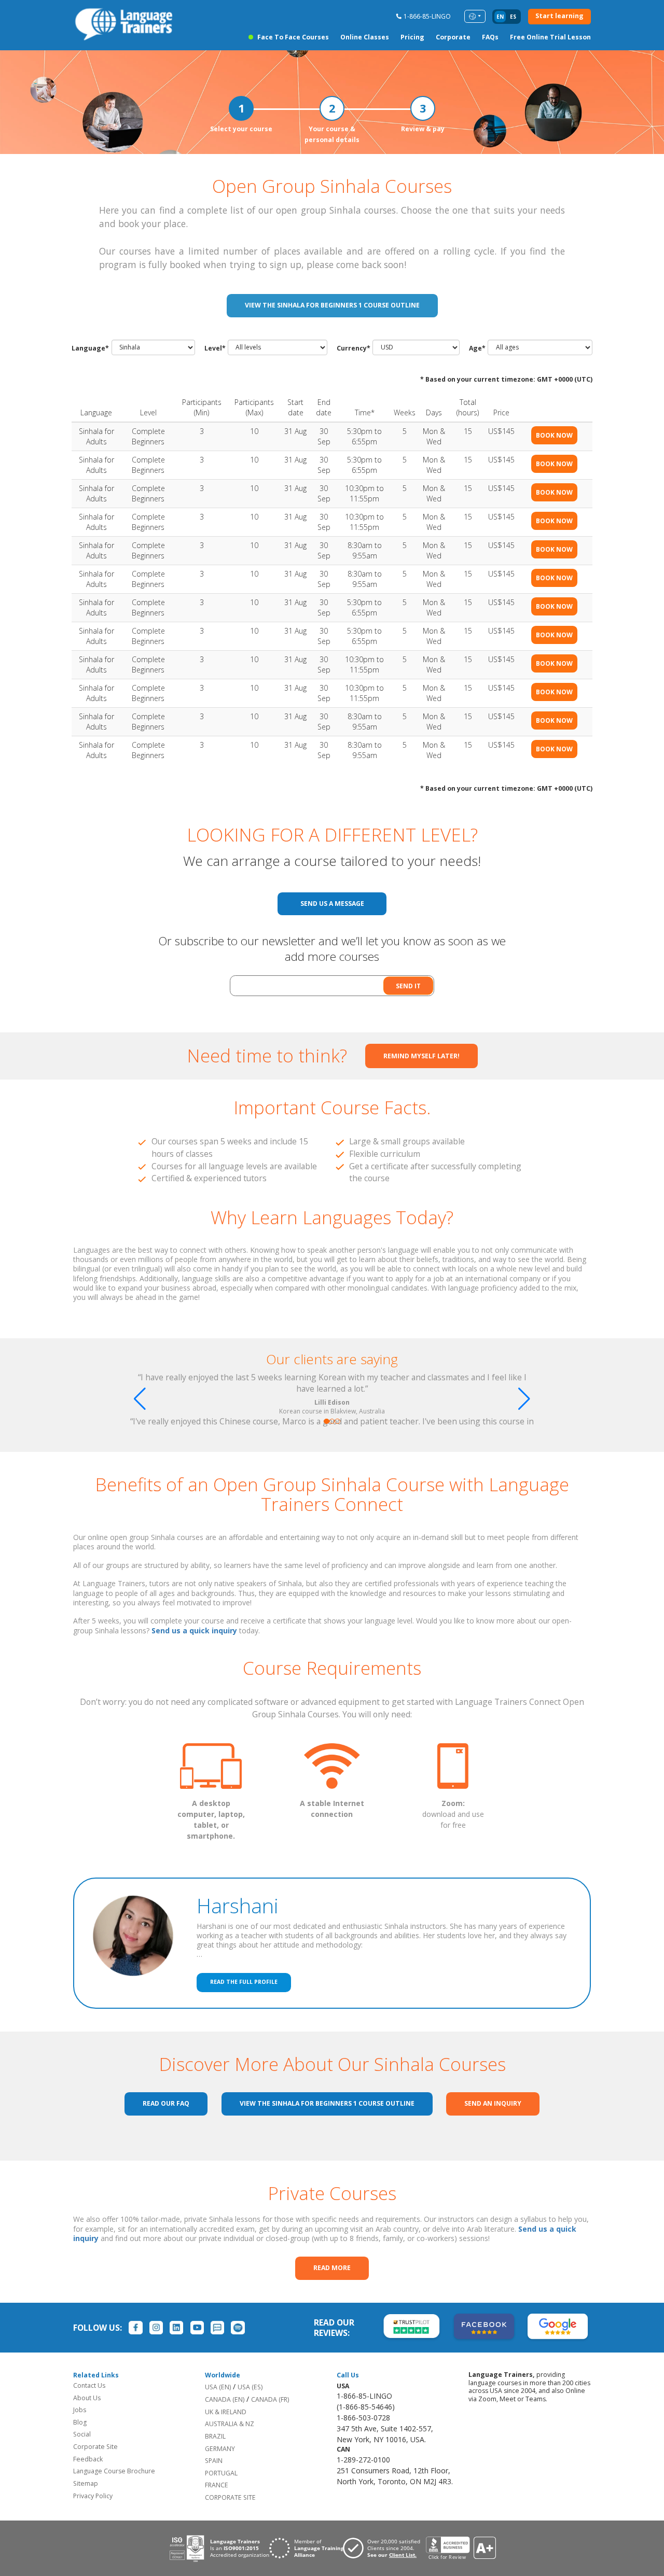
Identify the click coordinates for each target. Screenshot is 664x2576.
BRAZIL (215, 2436)
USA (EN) (218, 2387)
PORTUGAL (221, 2473)
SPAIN (214, 2461)
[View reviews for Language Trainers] (461, 2548)
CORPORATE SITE (230, 2497)
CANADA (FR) (270, 2399)
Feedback (88, 2459)
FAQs (490, 37)
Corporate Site (95, 2447)
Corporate (453, 37)
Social (82, 2434)
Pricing (412, 37)
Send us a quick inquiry (194, 1630)
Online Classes (365, 37)
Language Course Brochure (114, 2471)
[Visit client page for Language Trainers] (384, 2548)
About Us (87, 2398)
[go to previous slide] (140, 1399)
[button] (327, 1422)
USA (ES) (250, 2387)
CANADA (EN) (225, 2399)
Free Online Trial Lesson (550, 37)
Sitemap (86, 2483)
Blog (80, 2422)
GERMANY (220, 2449)
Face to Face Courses (293, 37)
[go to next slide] (524, 1399)
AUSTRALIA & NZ (230, 2424)
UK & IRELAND (226, 2412)
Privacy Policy (93, 2496)
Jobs (80, 2410)
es (513, 17)
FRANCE (217, 2485)
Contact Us (89, 2385)
